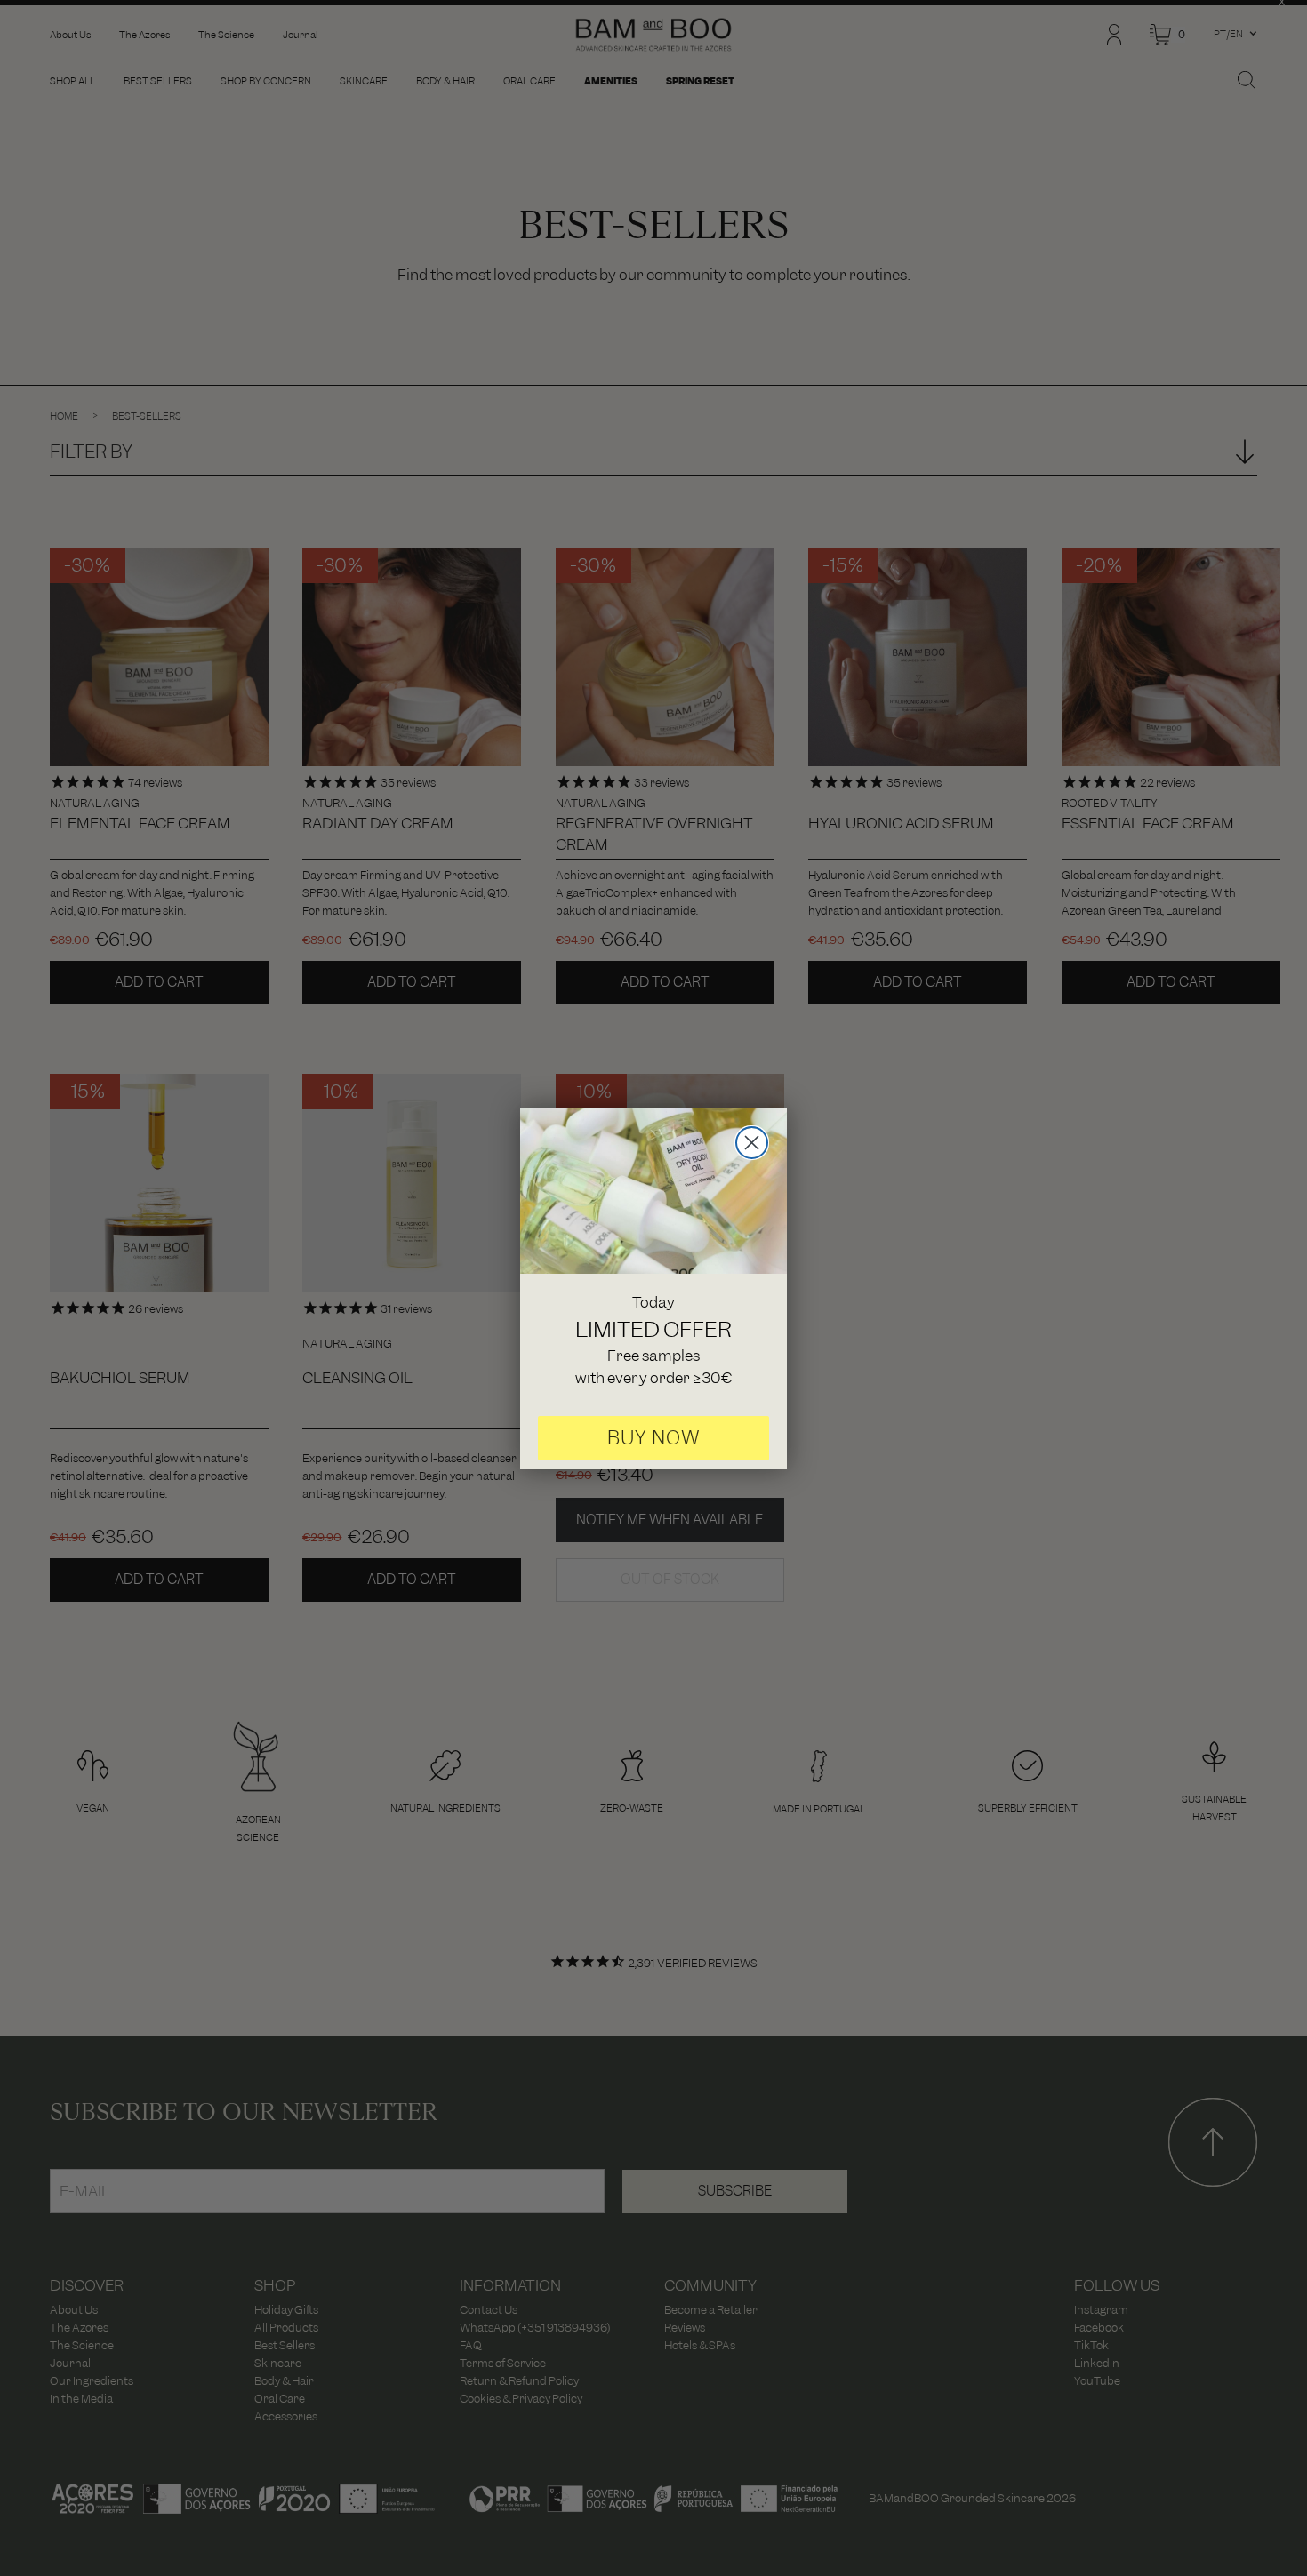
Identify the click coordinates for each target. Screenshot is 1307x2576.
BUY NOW (654, 1438)
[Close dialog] (752, 1143)
